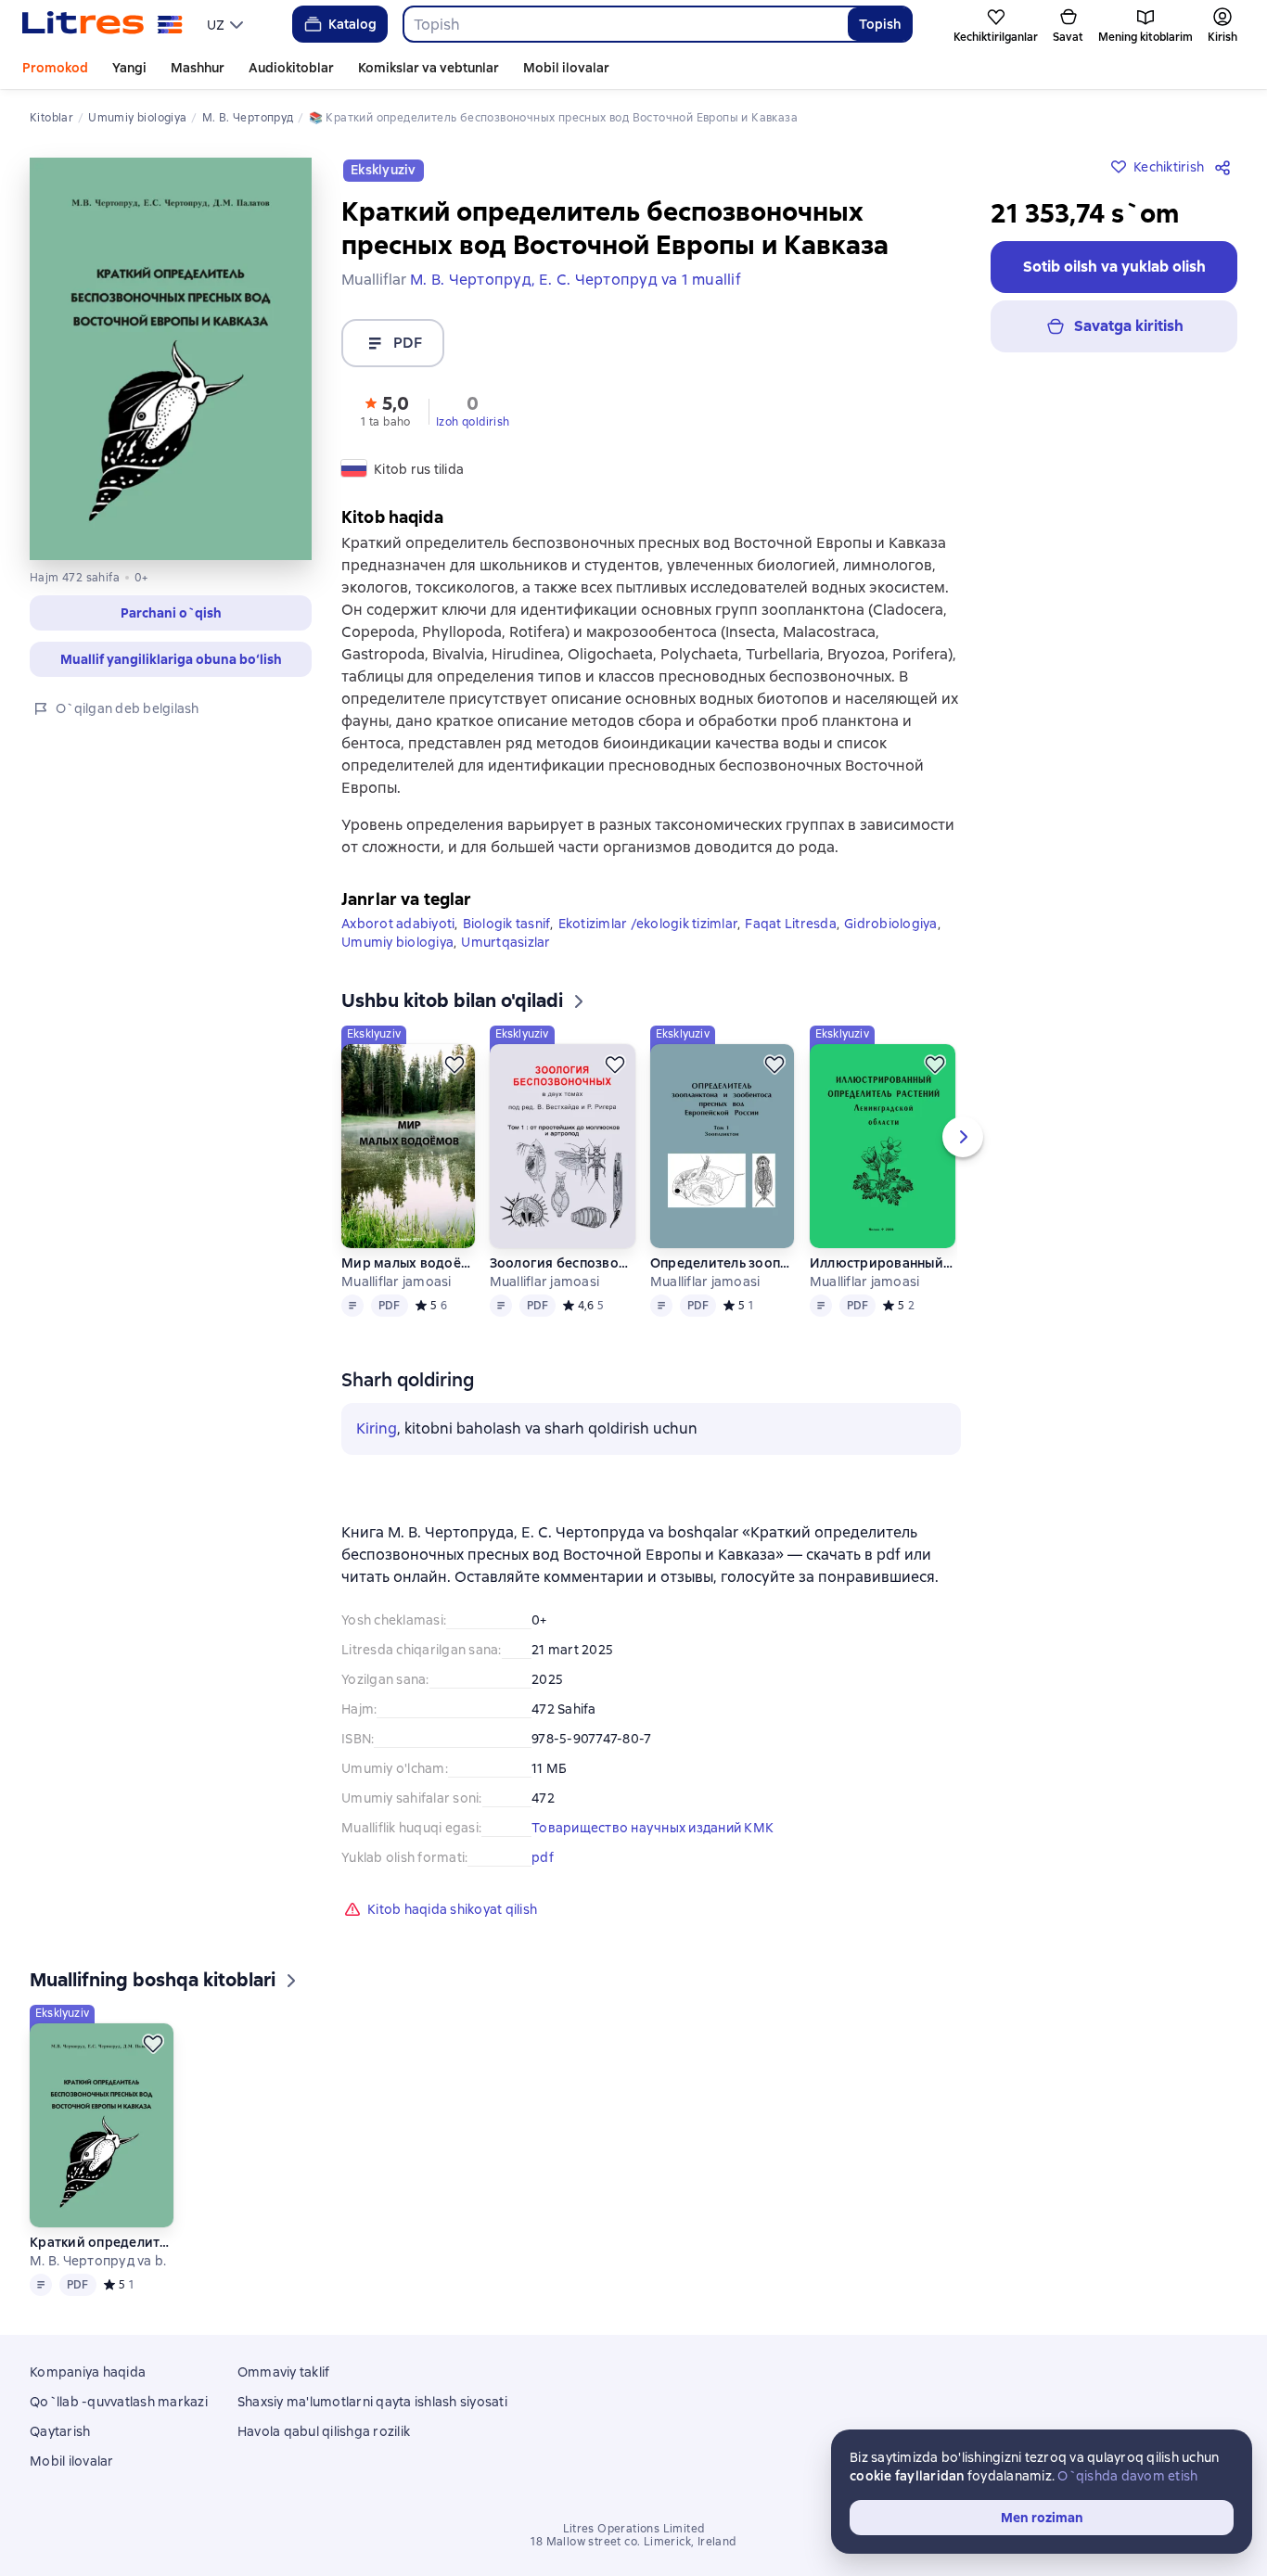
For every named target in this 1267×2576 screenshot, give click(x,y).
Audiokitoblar (291, 68)
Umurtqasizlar (506, 942)
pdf (543, 1857)
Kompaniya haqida (88, 2372)
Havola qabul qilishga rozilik (324, 2431)
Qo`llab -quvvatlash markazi (119, 2402)
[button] (386, 410)
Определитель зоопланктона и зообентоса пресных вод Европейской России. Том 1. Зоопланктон (723, 1263)
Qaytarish (60, 2431)
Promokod (55, 68)
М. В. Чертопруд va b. (98, 2261)
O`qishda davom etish (1127, 2476)
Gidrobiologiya (891, 924)
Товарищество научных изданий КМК (653, 1828)
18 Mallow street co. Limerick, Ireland (633, 2542)
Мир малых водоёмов (408, 1263)
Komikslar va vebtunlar (429, 68)
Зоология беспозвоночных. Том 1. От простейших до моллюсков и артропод (562, 1263)
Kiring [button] (377, 1428)
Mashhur (198, 68)
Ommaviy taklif (284, 2372)
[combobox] (625, 24)
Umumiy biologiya (397, 942)
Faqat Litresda (791, 924)
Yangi (129, 68)
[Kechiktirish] (454, 1065)
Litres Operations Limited (634, 2529)
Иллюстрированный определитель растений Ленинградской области (882, 1263)
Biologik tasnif (507, 924)
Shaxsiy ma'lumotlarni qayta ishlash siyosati (372, 2402)
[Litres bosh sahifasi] (102, 24)
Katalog (352, 24)
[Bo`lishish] (1226, 167)
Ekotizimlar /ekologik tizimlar (648, 924)
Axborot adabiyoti (398, 924)
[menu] (227, 24)
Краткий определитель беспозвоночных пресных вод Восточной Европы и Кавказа (101, 2242)
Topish (880, 24)
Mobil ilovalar (566, 68)
